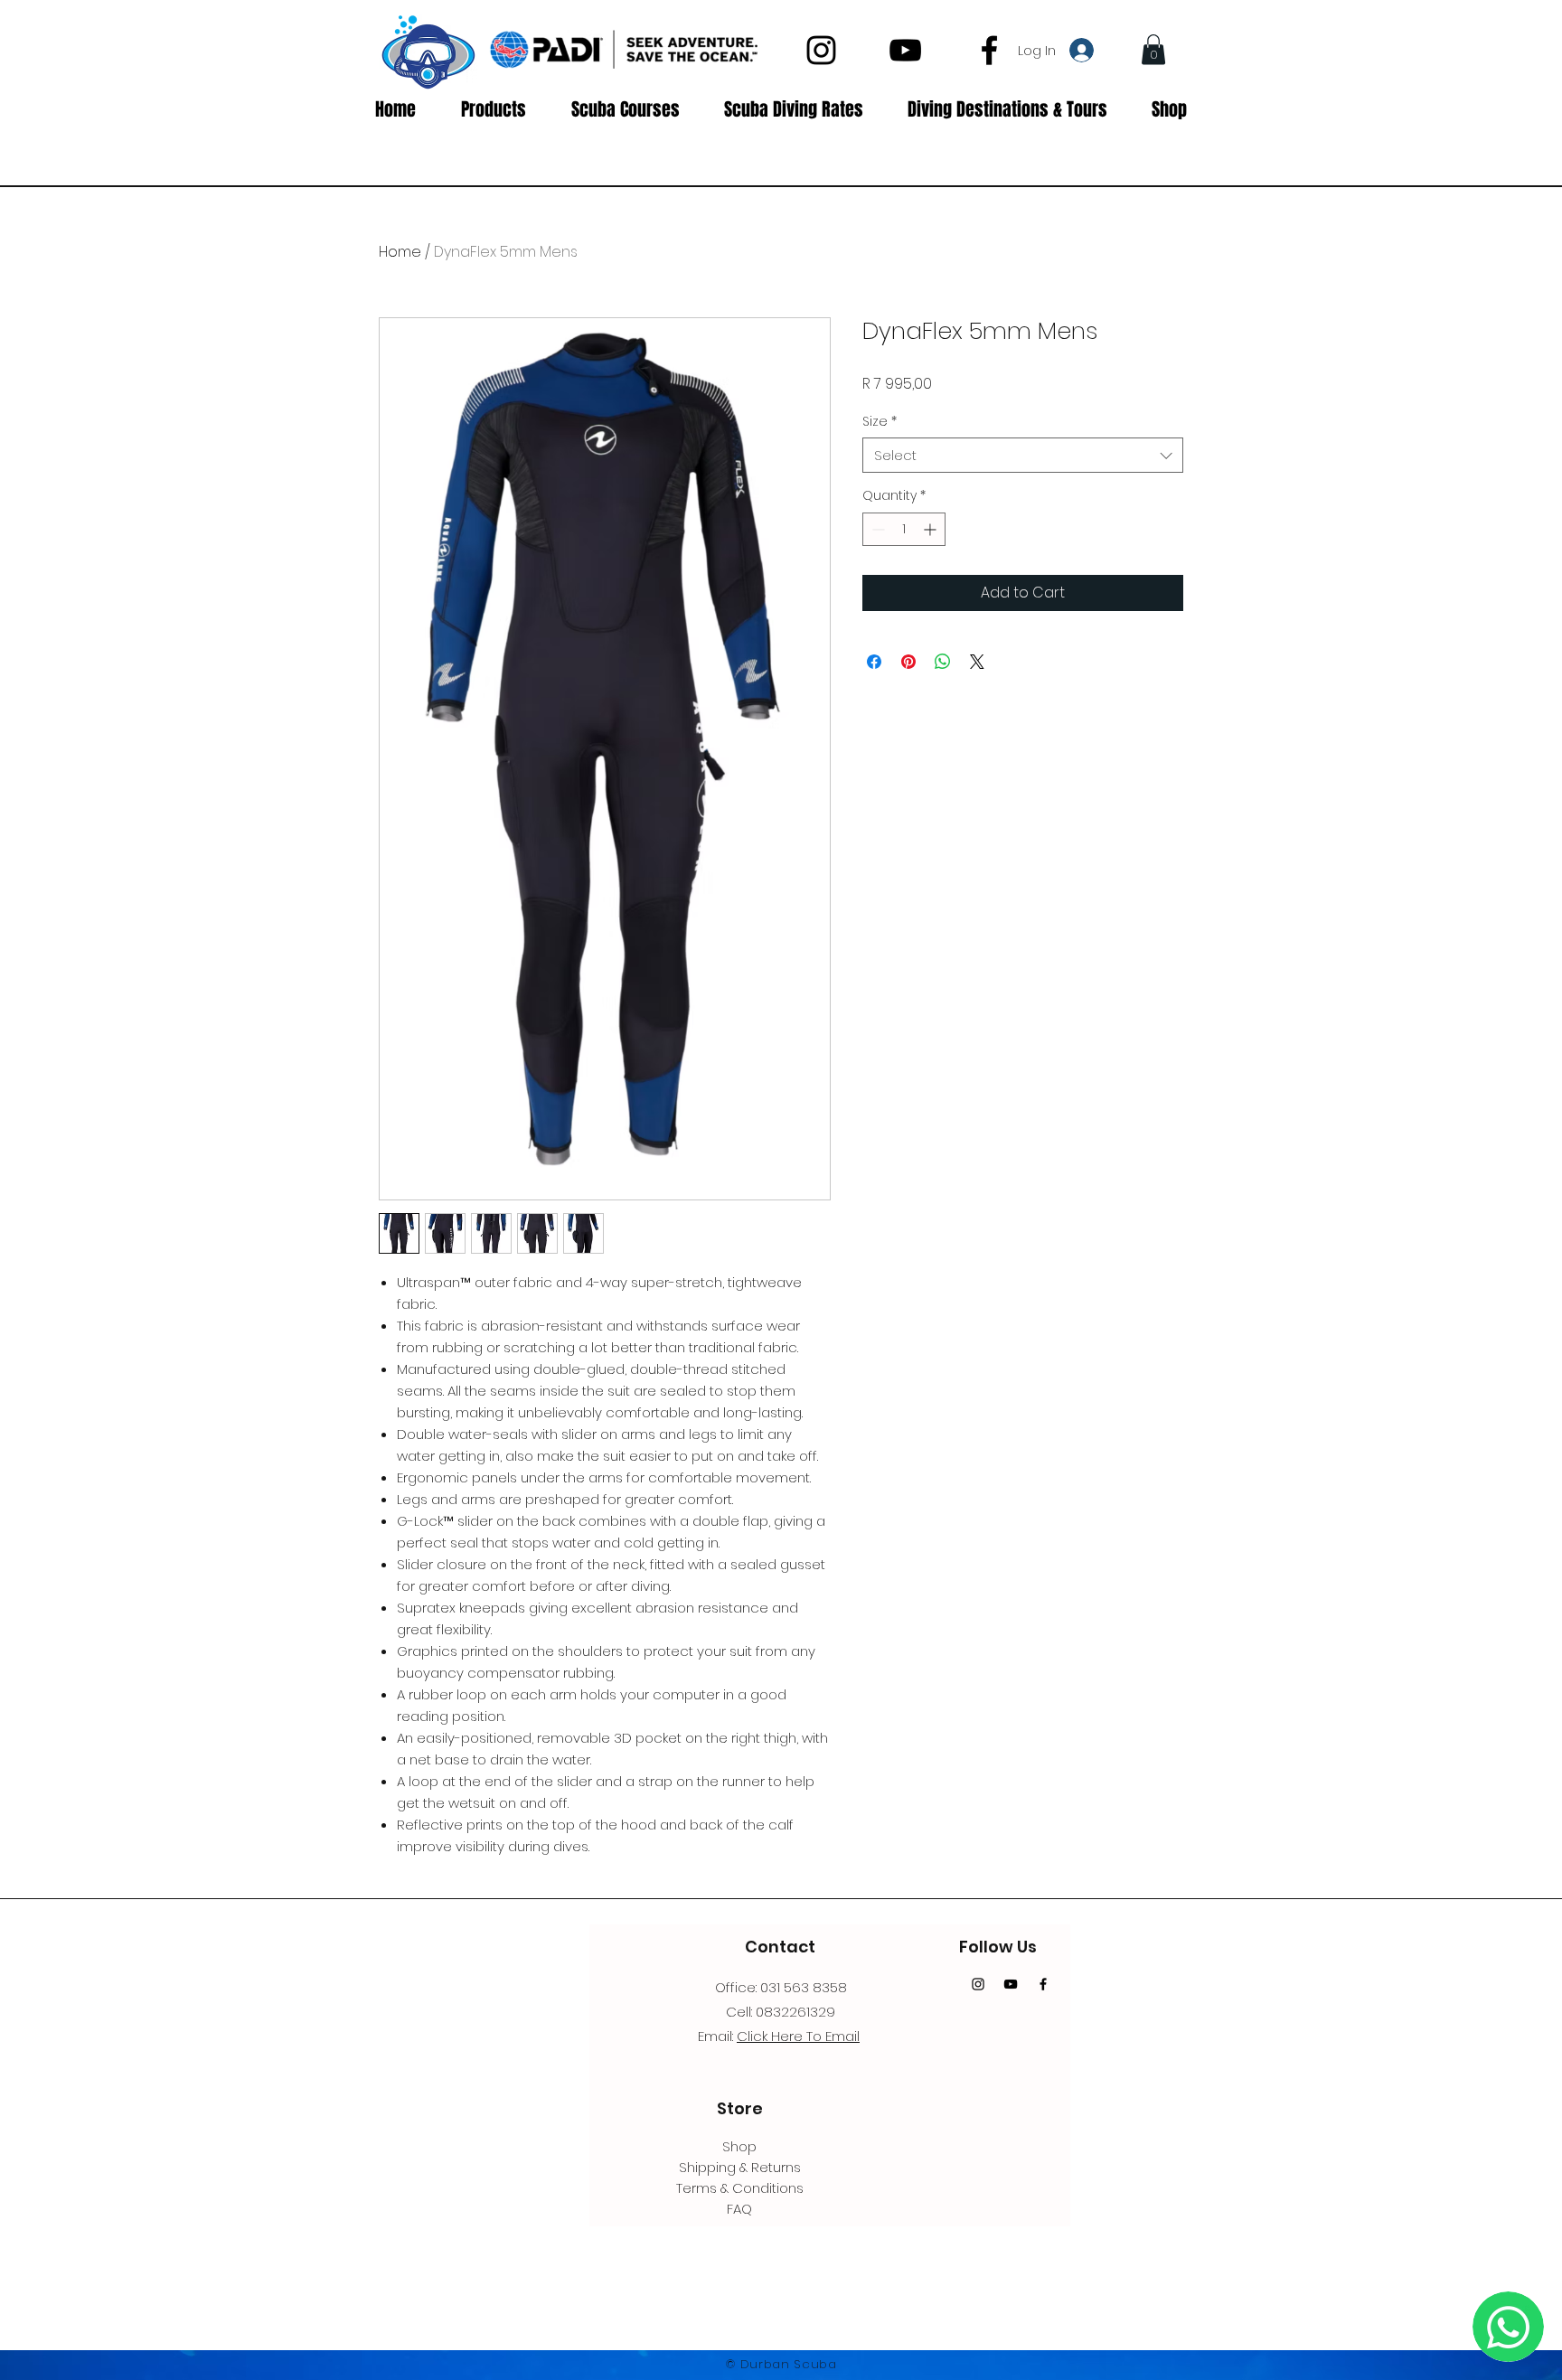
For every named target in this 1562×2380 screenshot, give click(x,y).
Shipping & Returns (740, 2167)
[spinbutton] (904, 529)
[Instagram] (821, 50)
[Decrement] (876, 529)
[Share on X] (977, 662)
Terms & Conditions (740, 2188)
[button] (1153, 49)
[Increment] (932, 529)
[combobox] (1023, 455)
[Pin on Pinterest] (908, 662)
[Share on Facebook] (874, 662)
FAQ (739, 2209)
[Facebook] (989, 50)
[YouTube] (905, 50)
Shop (739, 2146)
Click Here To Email (798, 2036)
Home (400, 252)
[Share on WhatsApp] (943, 662)
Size (880, 422)
